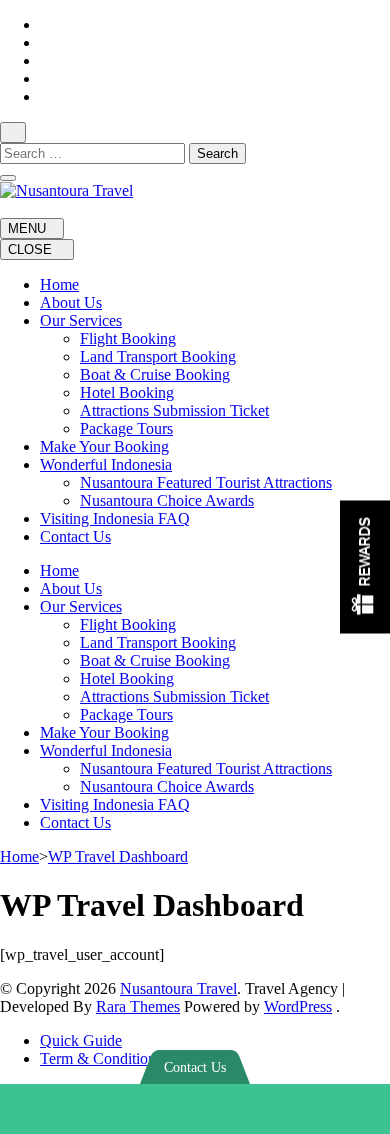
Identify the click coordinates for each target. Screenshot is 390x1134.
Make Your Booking (104, 446)
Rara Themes (138, 1006)
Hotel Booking (127, 392)
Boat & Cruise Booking (155, 374)
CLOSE (32, 249)
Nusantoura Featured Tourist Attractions (206, 482)
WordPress (298, 1006)
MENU (27, 228)
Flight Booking (128, 338)
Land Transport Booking (158, 356)
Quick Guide (81, 1040)
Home (59, 284)
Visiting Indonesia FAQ (115, 518)
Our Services (81, 320)
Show (365, 567)
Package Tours (126, 428)
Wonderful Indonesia (106, 464)
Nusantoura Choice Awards (167, 500)
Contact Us (75, 536)
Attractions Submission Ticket (174, 410)
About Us (71, 302)
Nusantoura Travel (178, 988)
